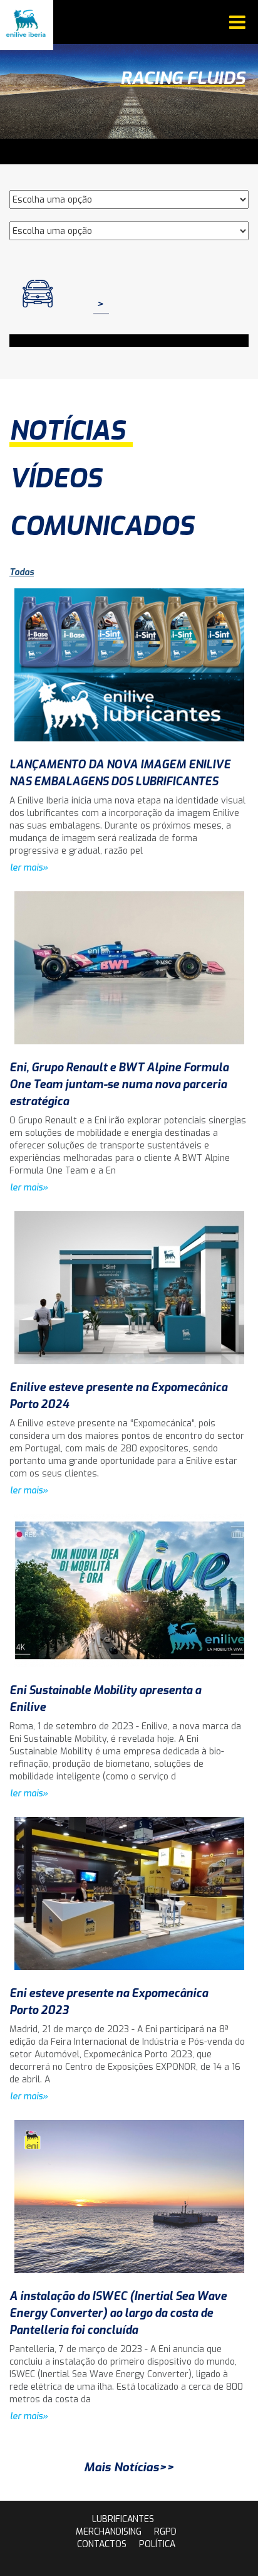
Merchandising (109, 2532)
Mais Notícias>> (129, 2467)
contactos (102, 2544)
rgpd (165, 2532)
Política (157, 2544)
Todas (22, 572)
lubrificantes (123, 2519)
